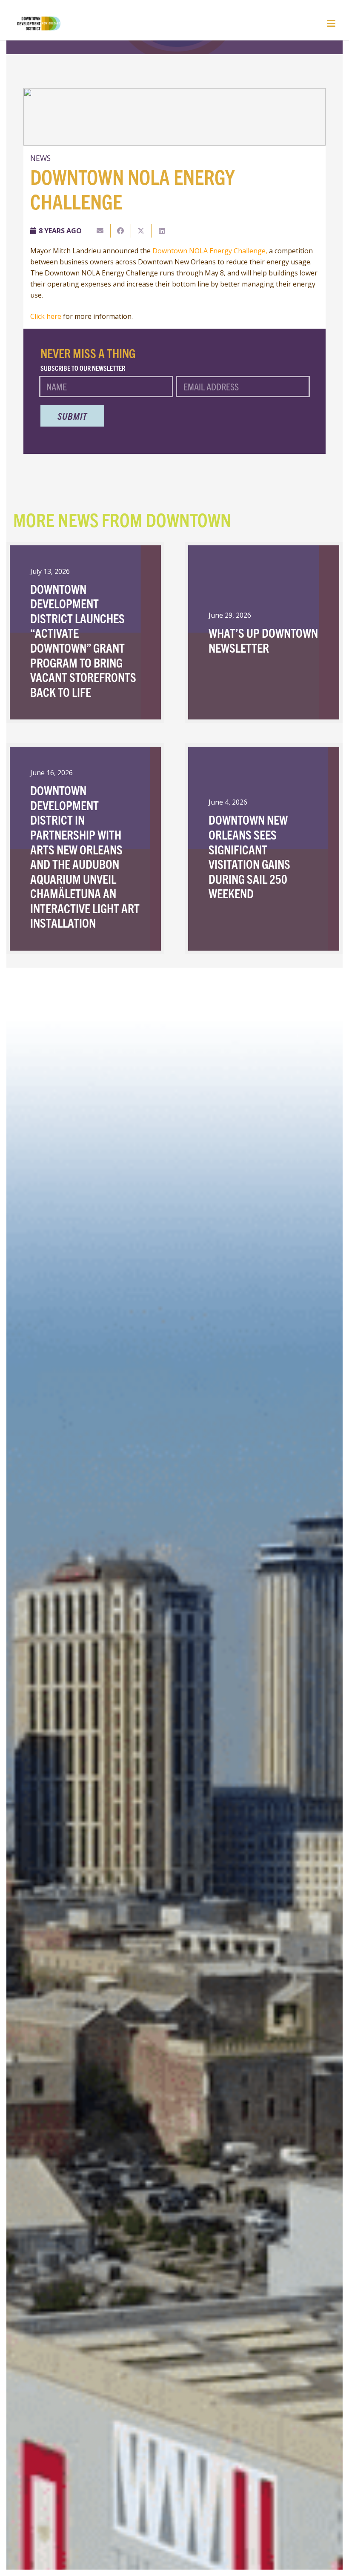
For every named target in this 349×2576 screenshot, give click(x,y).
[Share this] (121, 231)
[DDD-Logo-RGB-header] (34, 23)
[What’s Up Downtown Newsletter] (264, 633)
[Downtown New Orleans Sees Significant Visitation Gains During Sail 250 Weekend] (264, 849)
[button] (331, 23)
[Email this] (100, 231)
